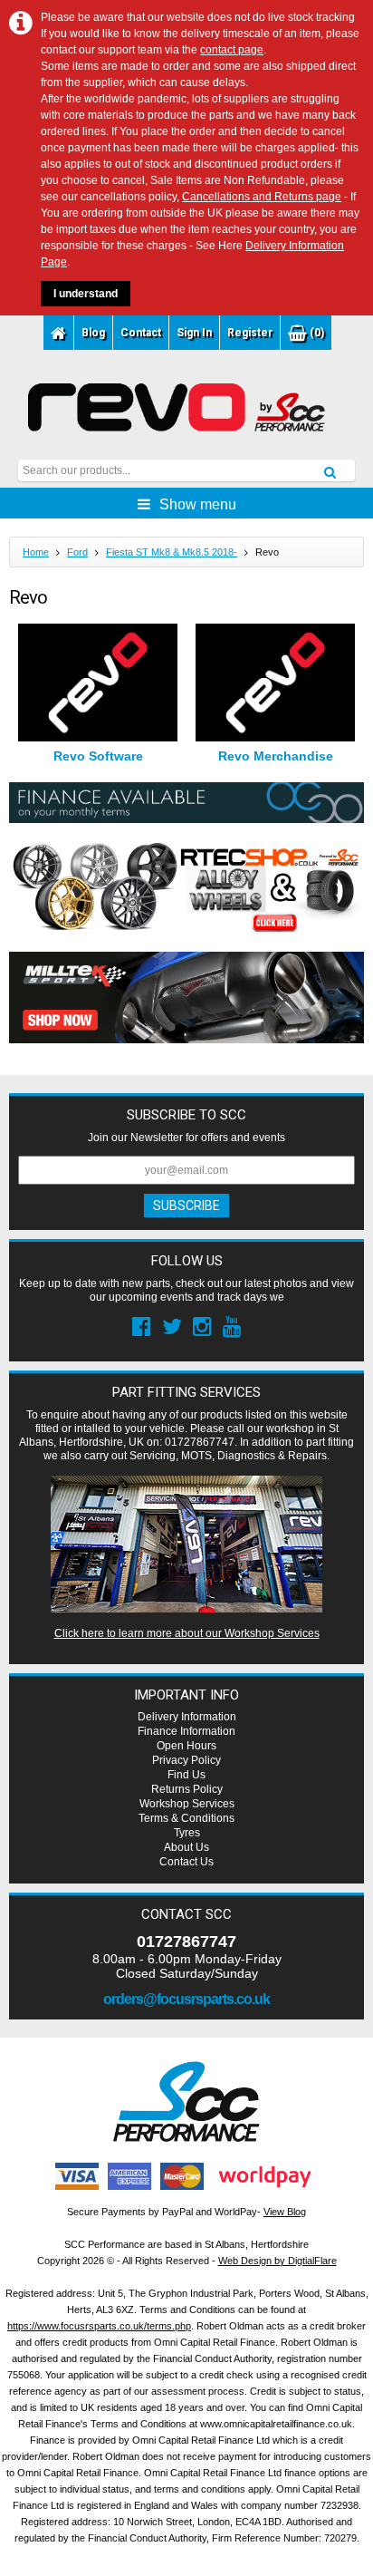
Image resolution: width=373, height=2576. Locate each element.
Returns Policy (187, 1789)
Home (36, 552)
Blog (93, 333)
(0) (316, 333)
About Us (186, 1847)
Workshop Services (187, 1804)
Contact (141, 333)
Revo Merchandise (276, 756)
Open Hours (186, 1746)
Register (250, 333)
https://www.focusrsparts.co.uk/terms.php (99, 2326)
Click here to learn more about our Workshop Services (187, 1633)
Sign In (194, 333)
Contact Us (186, 1862)
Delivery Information (187, 1717)
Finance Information (186, 1731)
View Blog (285, 2212)
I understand (86, 294)
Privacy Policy (186, 1760)
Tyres (187, 1833)
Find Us (186, 1775)
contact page (232, 50)
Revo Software (98, 756)
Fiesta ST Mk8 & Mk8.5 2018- (172, 552)
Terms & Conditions (186, 1818)
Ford (77, 552)
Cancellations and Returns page (262, 197)
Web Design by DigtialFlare (277, 2261)
